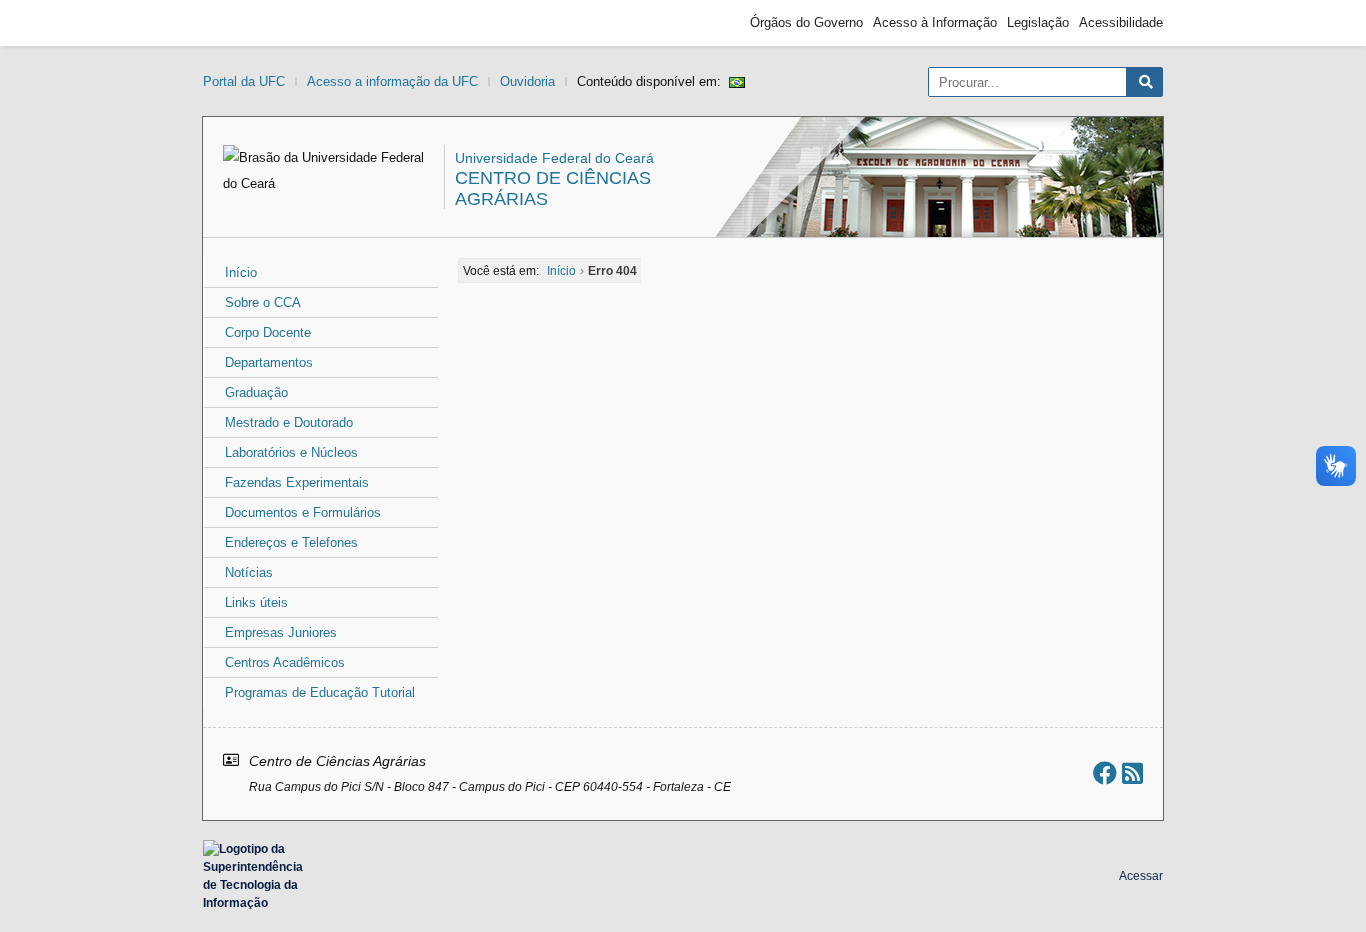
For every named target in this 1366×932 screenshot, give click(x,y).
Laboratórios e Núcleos (291, 452)
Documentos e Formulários (303, 512)
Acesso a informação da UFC (392, 81)
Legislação (1038, 22)
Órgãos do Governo (806, 22)
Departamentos (269, 362)
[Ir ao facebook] (1105, 773)
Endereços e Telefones (291, 542)
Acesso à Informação (935, 22)
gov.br (239, 23)
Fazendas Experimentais (297, 482)
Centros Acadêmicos (285, 662)
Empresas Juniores (281, 632)
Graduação (256, 392)
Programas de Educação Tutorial (320, 692)
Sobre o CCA (263, 302)
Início (241, 272)
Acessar (1141, 876)
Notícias (249, 572)
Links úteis (256, 602)
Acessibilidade (1121, 22)
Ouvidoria (527, 81)
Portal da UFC (244, 81)
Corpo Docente (268, 332)
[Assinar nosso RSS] (1132, 773)
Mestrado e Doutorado (289, 422)
